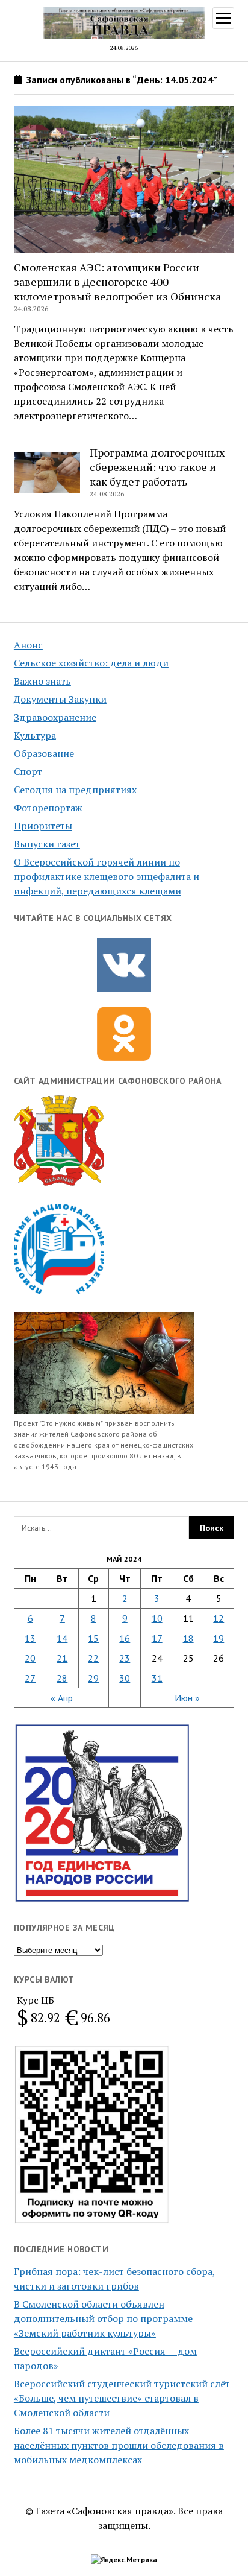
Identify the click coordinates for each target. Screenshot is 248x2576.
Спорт (28, 771)
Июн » (187, 1698)
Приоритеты (43, 826)
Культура (35, 735)
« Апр (62, 1698)
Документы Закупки (60, 699)
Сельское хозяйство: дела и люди (91, 663)
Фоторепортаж (48, 808)
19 (219, 1638)
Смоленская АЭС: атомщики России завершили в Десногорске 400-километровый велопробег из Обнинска (117, 282)
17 (157, 1638)
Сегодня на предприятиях (75, 790)
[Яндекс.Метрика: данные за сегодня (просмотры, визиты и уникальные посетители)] (124, 2560)
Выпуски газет (47, 844)
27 (30, 1678)
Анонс (28, 645)
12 (219, 1618)
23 (125, 1658)
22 (93, 1658)
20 (30, 1658)
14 (62, 1638)
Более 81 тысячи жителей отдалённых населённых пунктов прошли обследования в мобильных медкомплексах (119, 2445)
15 (93, 1638)
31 (157, 1678)
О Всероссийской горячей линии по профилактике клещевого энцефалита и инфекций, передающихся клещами (107, 876)
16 (125, 1638)
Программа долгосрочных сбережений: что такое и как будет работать (157, 467)
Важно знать (42, 681)
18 (188, 1638)
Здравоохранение (55, 717)
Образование (44, 753)
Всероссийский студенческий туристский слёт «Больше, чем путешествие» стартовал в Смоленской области (122, 2398)
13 (30, 1638)
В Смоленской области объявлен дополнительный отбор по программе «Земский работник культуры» (103, 2318)
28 (62, 1678)
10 (157, 1618)
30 (125, 1678)
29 (93, 1678)
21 (62, 1658)
